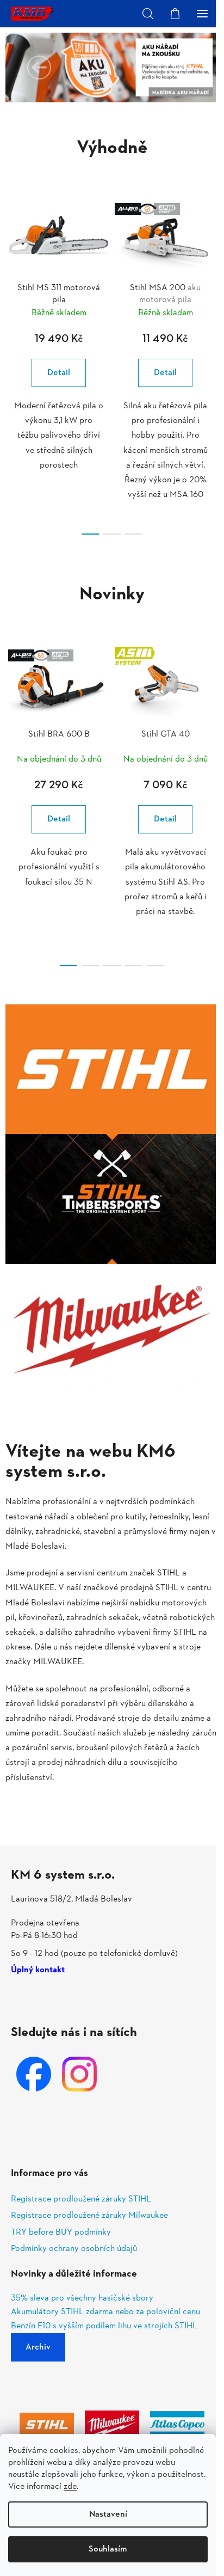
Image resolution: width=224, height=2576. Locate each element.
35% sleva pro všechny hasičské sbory (82, 2299)
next (213, 274)
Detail (59, 373)
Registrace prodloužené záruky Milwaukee (89, 2216)
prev (11, 274)
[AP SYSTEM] (165, 238)
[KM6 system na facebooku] (34, 2074)
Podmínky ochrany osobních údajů (74, 2249)
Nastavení (108, 2514)
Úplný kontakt (38, 1971)
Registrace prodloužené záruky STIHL (81, 2199)
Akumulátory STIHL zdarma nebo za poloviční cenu (105, 2313)
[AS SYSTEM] (165, 685)
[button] (39, 68)
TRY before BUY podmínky (61, 2232)
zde (70, 2487)
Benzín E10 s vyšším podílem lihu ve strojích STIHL (104, 2327)
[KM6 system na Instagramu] (79, 2074)
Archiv (38, 2347)
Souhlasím (108, 2549)
